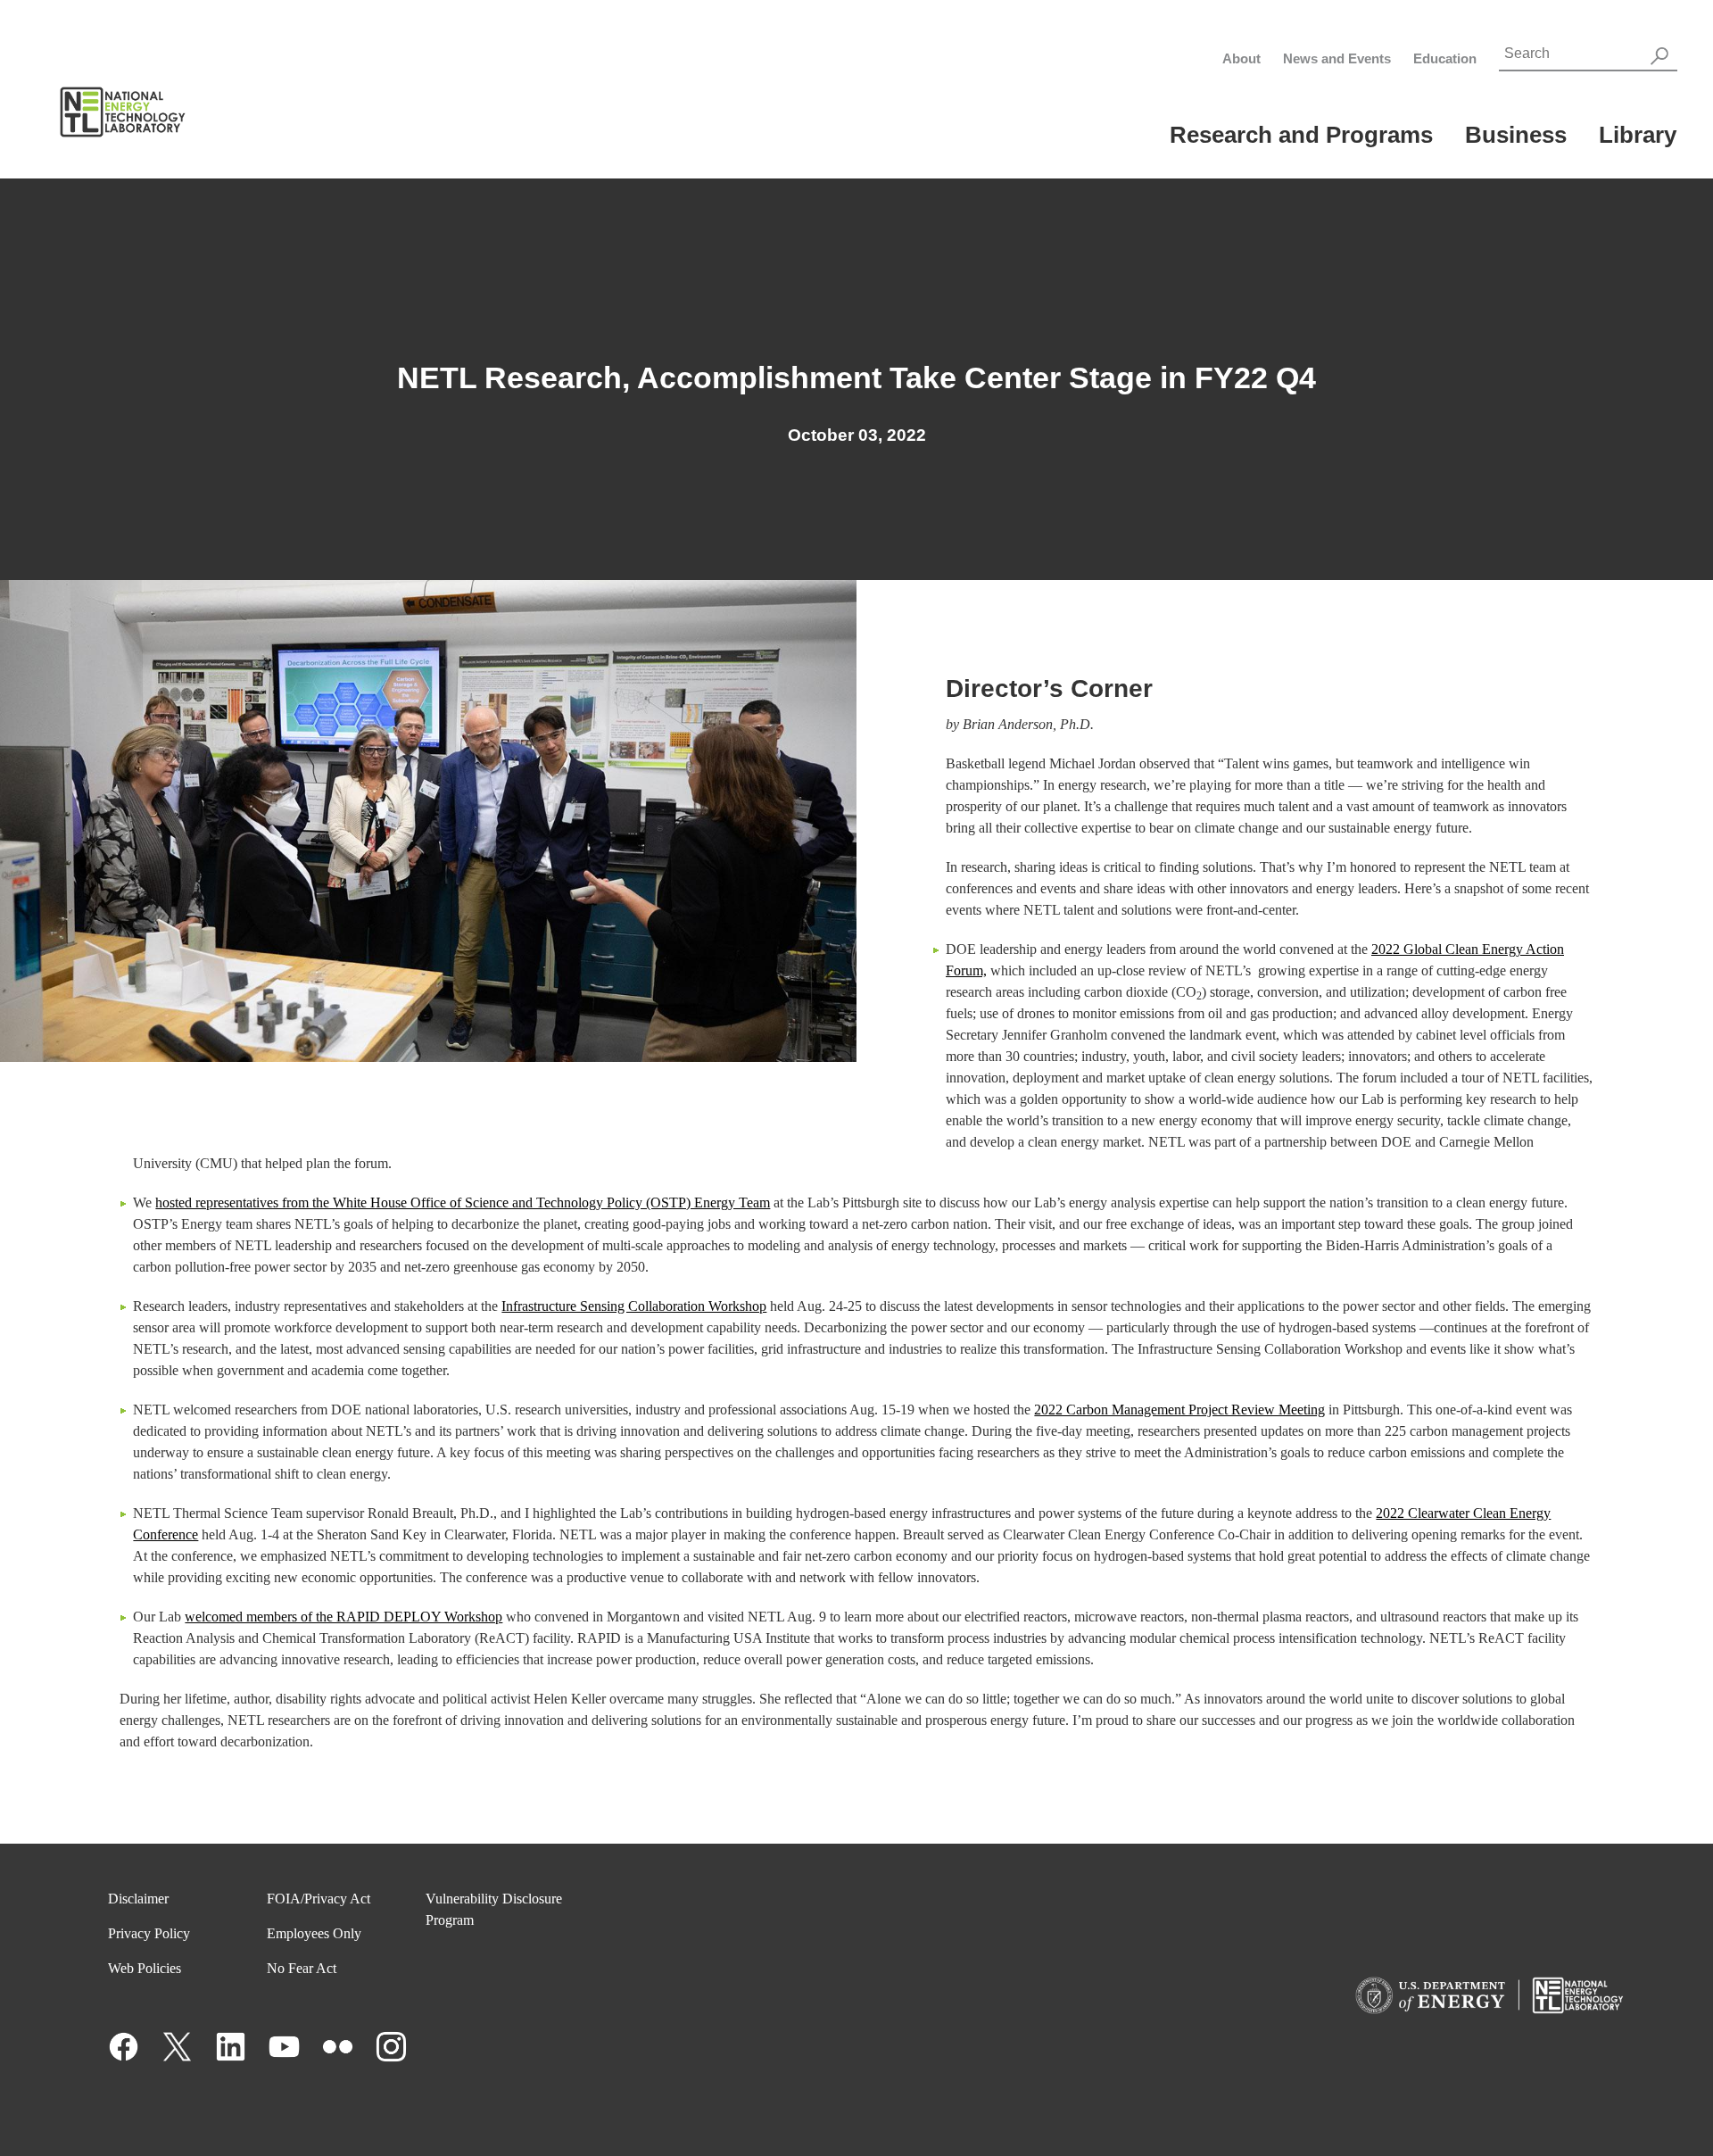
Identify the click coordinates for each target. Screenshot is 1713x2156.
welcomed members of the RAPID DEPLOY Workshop (343, 1617)
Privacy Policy (149, 1933)
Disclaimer (138, 1899)
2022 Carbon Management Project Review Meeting (1179, 1410)
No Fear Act (302, 1968)
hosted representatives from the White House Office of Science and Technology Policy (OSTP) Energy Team (463, 1202)
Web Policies (145, 1968)
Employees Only (314, 1933)
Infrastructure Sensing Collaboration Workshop (634, 1306)
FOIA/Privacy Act (319, 1899)
